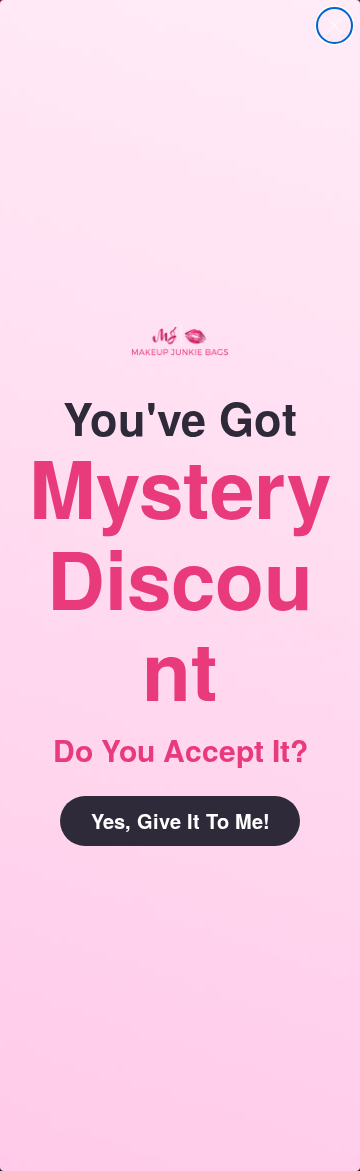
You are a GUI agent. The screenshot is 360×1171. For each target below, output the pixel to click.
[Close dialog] (334, 25)
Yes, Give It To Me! (180, 820)
